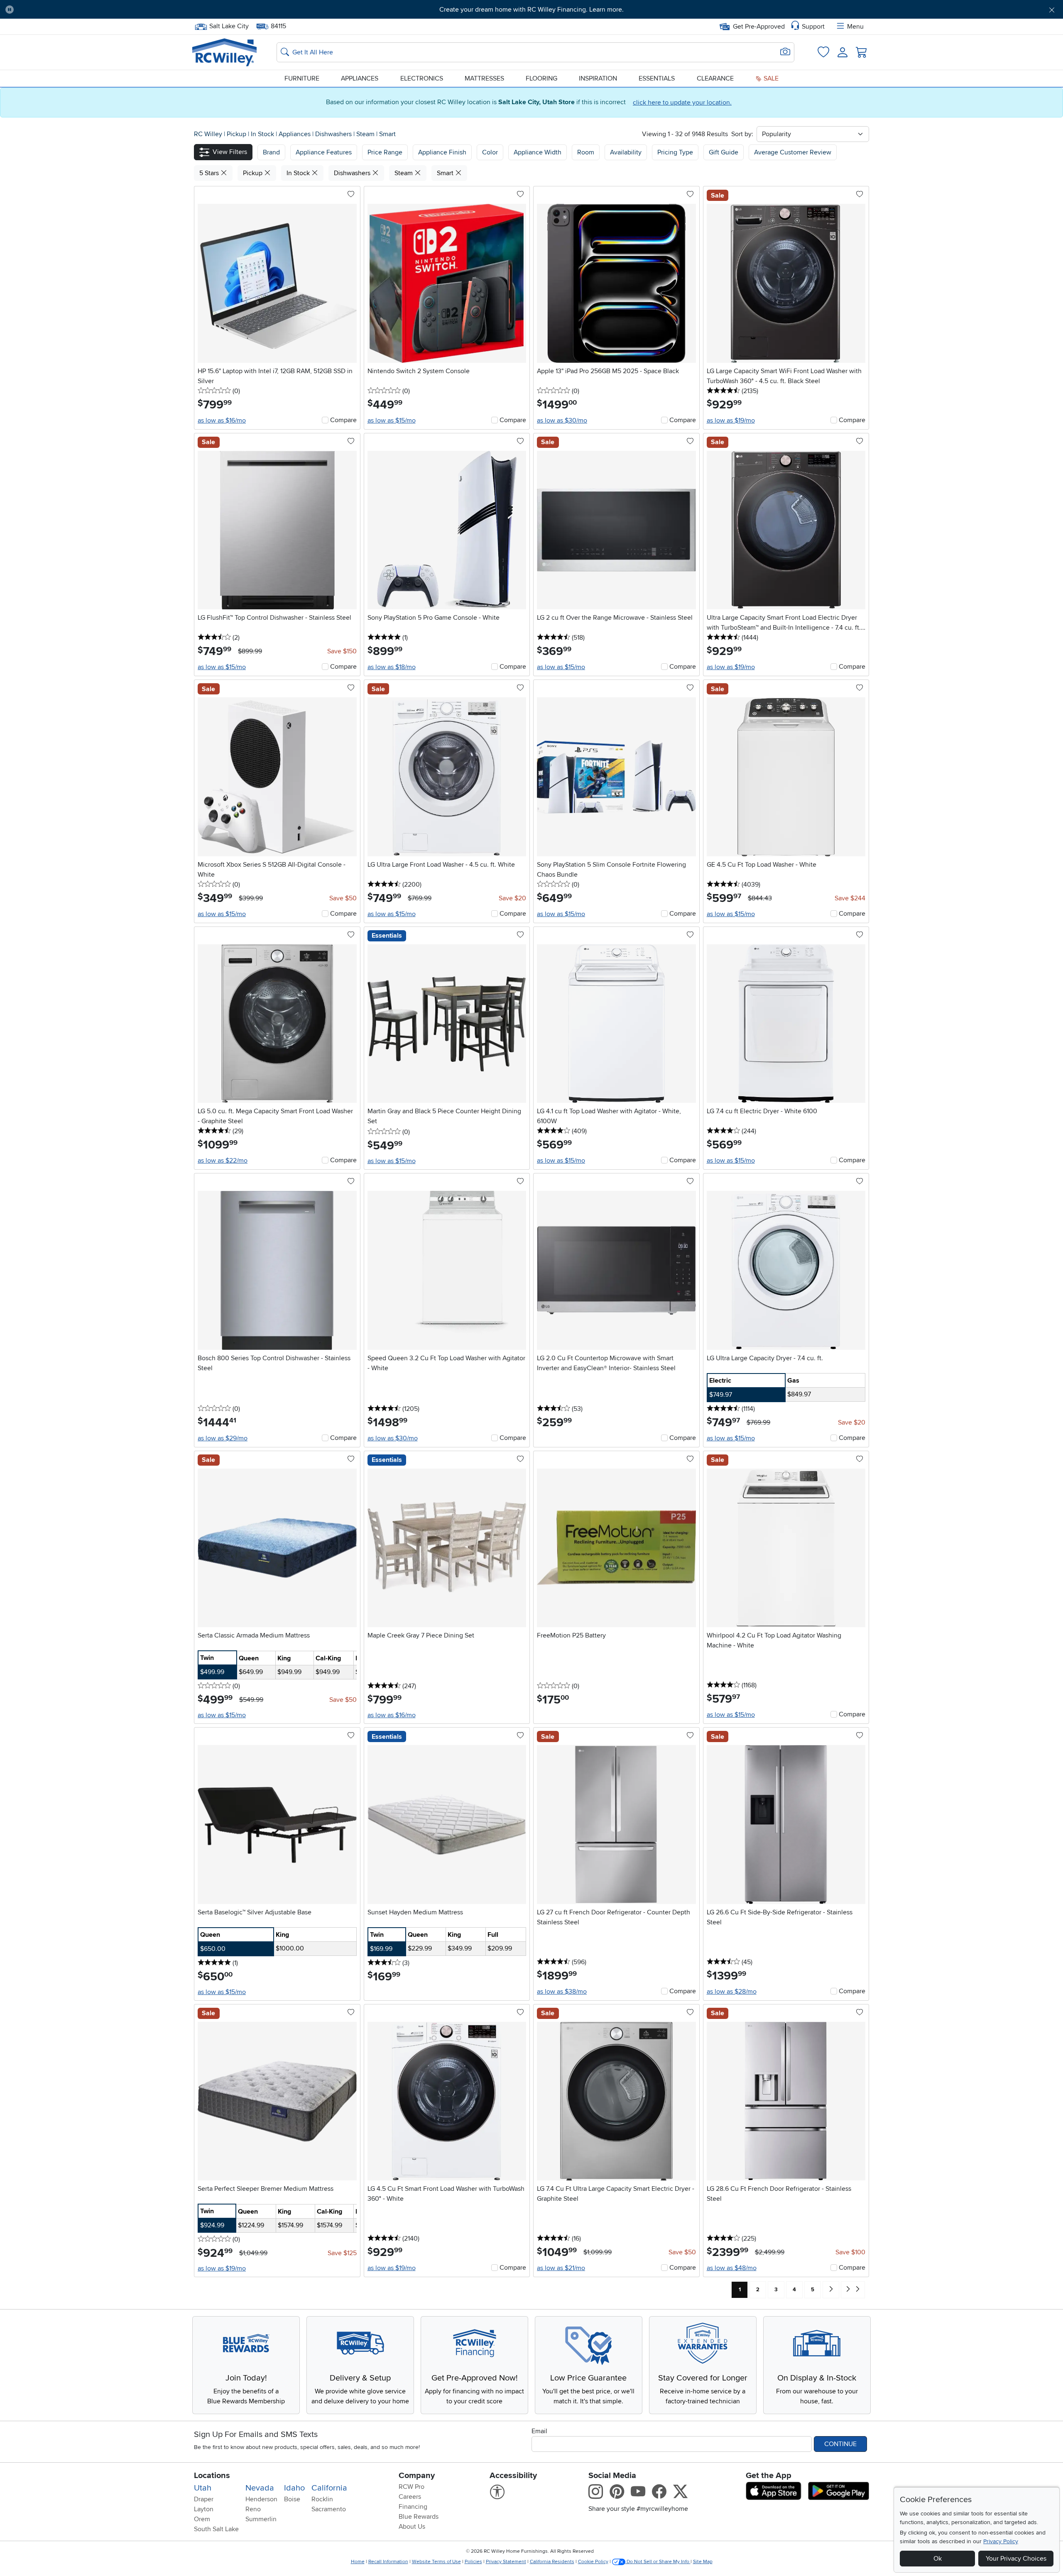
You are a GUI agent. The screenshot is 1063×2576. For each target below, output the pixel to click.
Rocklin (322, 2499)
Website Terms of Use (436, 2562)
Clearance (715, 78)
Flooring (541, 78)
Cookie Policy (593, 2562)
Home (358, 2562)
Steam (366, 134)
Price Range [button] (385, 152)
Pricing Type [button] (675, 152)
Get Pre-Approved (759, 27)
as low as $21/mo (561, 2268)
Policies (473, 2562)
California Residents (552, 2562)
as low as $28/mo (732, 1992)
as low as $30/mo (562, 420)
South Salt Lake (216, 2529)
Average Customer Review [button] (793, 152)
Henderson (261, 2499)
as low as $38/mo (562, 1992)
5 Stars (210, 173)
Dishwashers (334, 134)
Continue (840, 2444)
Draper (204, 2499)
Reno (253, 2509)
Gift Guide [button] (724, 152)
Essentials (657, 78)
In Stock (263, 134)
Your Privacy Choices (1016, 2559)
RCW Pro (411, 2487)
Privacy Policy (1001, 2541)
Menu (855, 27)
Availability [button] (626, 152)
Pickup (237, 134)
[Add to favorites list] (351, 195)
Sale (770, 78)
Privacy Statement (506, 2562)
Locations (212, 2476)
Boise (292, 2499)
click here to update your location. (682, 103)
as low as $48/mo (732, 2268)
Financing (413, 2507)
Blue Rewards (419, 2517)
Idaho (294, 2488)
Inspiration (598, 78)
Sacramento (329, 2509)
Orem (202, 2519)
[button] (101, 10)
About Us (412, 2527)
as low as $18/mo (392, 667)
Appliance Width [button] (538, 152)
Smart (387, 134)
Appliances (360, 78)
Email (539, 2431)
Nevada (260, 2488)
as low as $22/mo (223, 1161)
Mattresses (484, 78)
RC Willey (208, 134)
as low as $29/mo (223, 1438)
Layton (204, 2509)
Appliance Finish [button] (442, 152)
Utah (203, 2488)
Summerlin (261, 2519)
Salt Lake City (229, 25)
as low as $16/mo (222, 420)
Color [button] (490, 152)
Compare (343, 420)
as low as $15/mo (392, 420)
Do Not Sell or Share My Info (658, 2562)
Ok (938, 2559)
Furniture (302, 78)
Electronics (422, 78)
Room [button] (586, 152)
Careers (410, 2497)
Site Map (703, 2562)
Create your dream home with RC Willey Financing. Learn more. (531, 10)
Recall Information (388, 2562)
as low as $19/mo (731, 420)
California (329, 2488)
